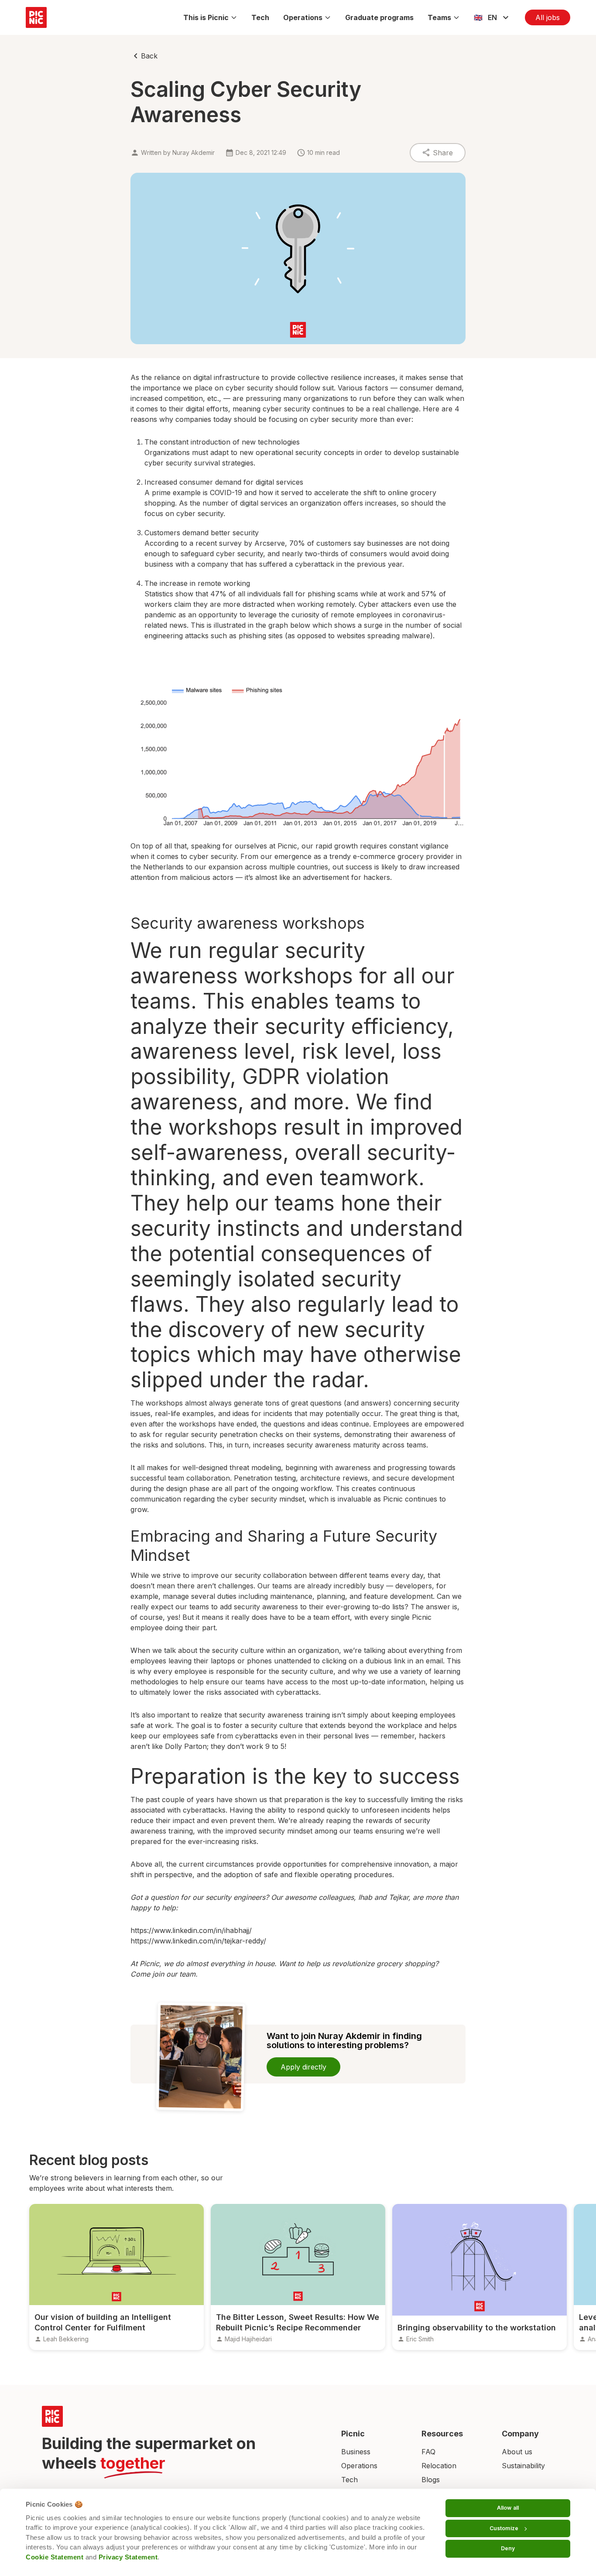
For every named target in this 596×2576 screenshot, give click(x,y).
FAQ (428, 2452)
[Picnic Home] (181, 2416)
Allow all (508, 2508)
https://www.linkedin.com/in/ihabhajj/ (191, 1930)
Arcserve (270, 543)
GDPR (271, 1076)
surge (373, 625)
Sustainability (523, 2466)
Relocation (439, 2466)
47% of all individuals (246, 594)
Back (149, 56)
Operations (303, 17)
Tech (260, 17)
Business (356, 2452)
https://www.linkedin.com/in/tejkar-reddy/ (198, 1941)
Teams (439, 17)
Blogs (431, 2480)
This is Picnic (206, 17)
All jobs (548, 17)
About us (517, 2452)
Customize (504, 2528)
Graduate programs (379, 17)
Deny (508, 2548)
